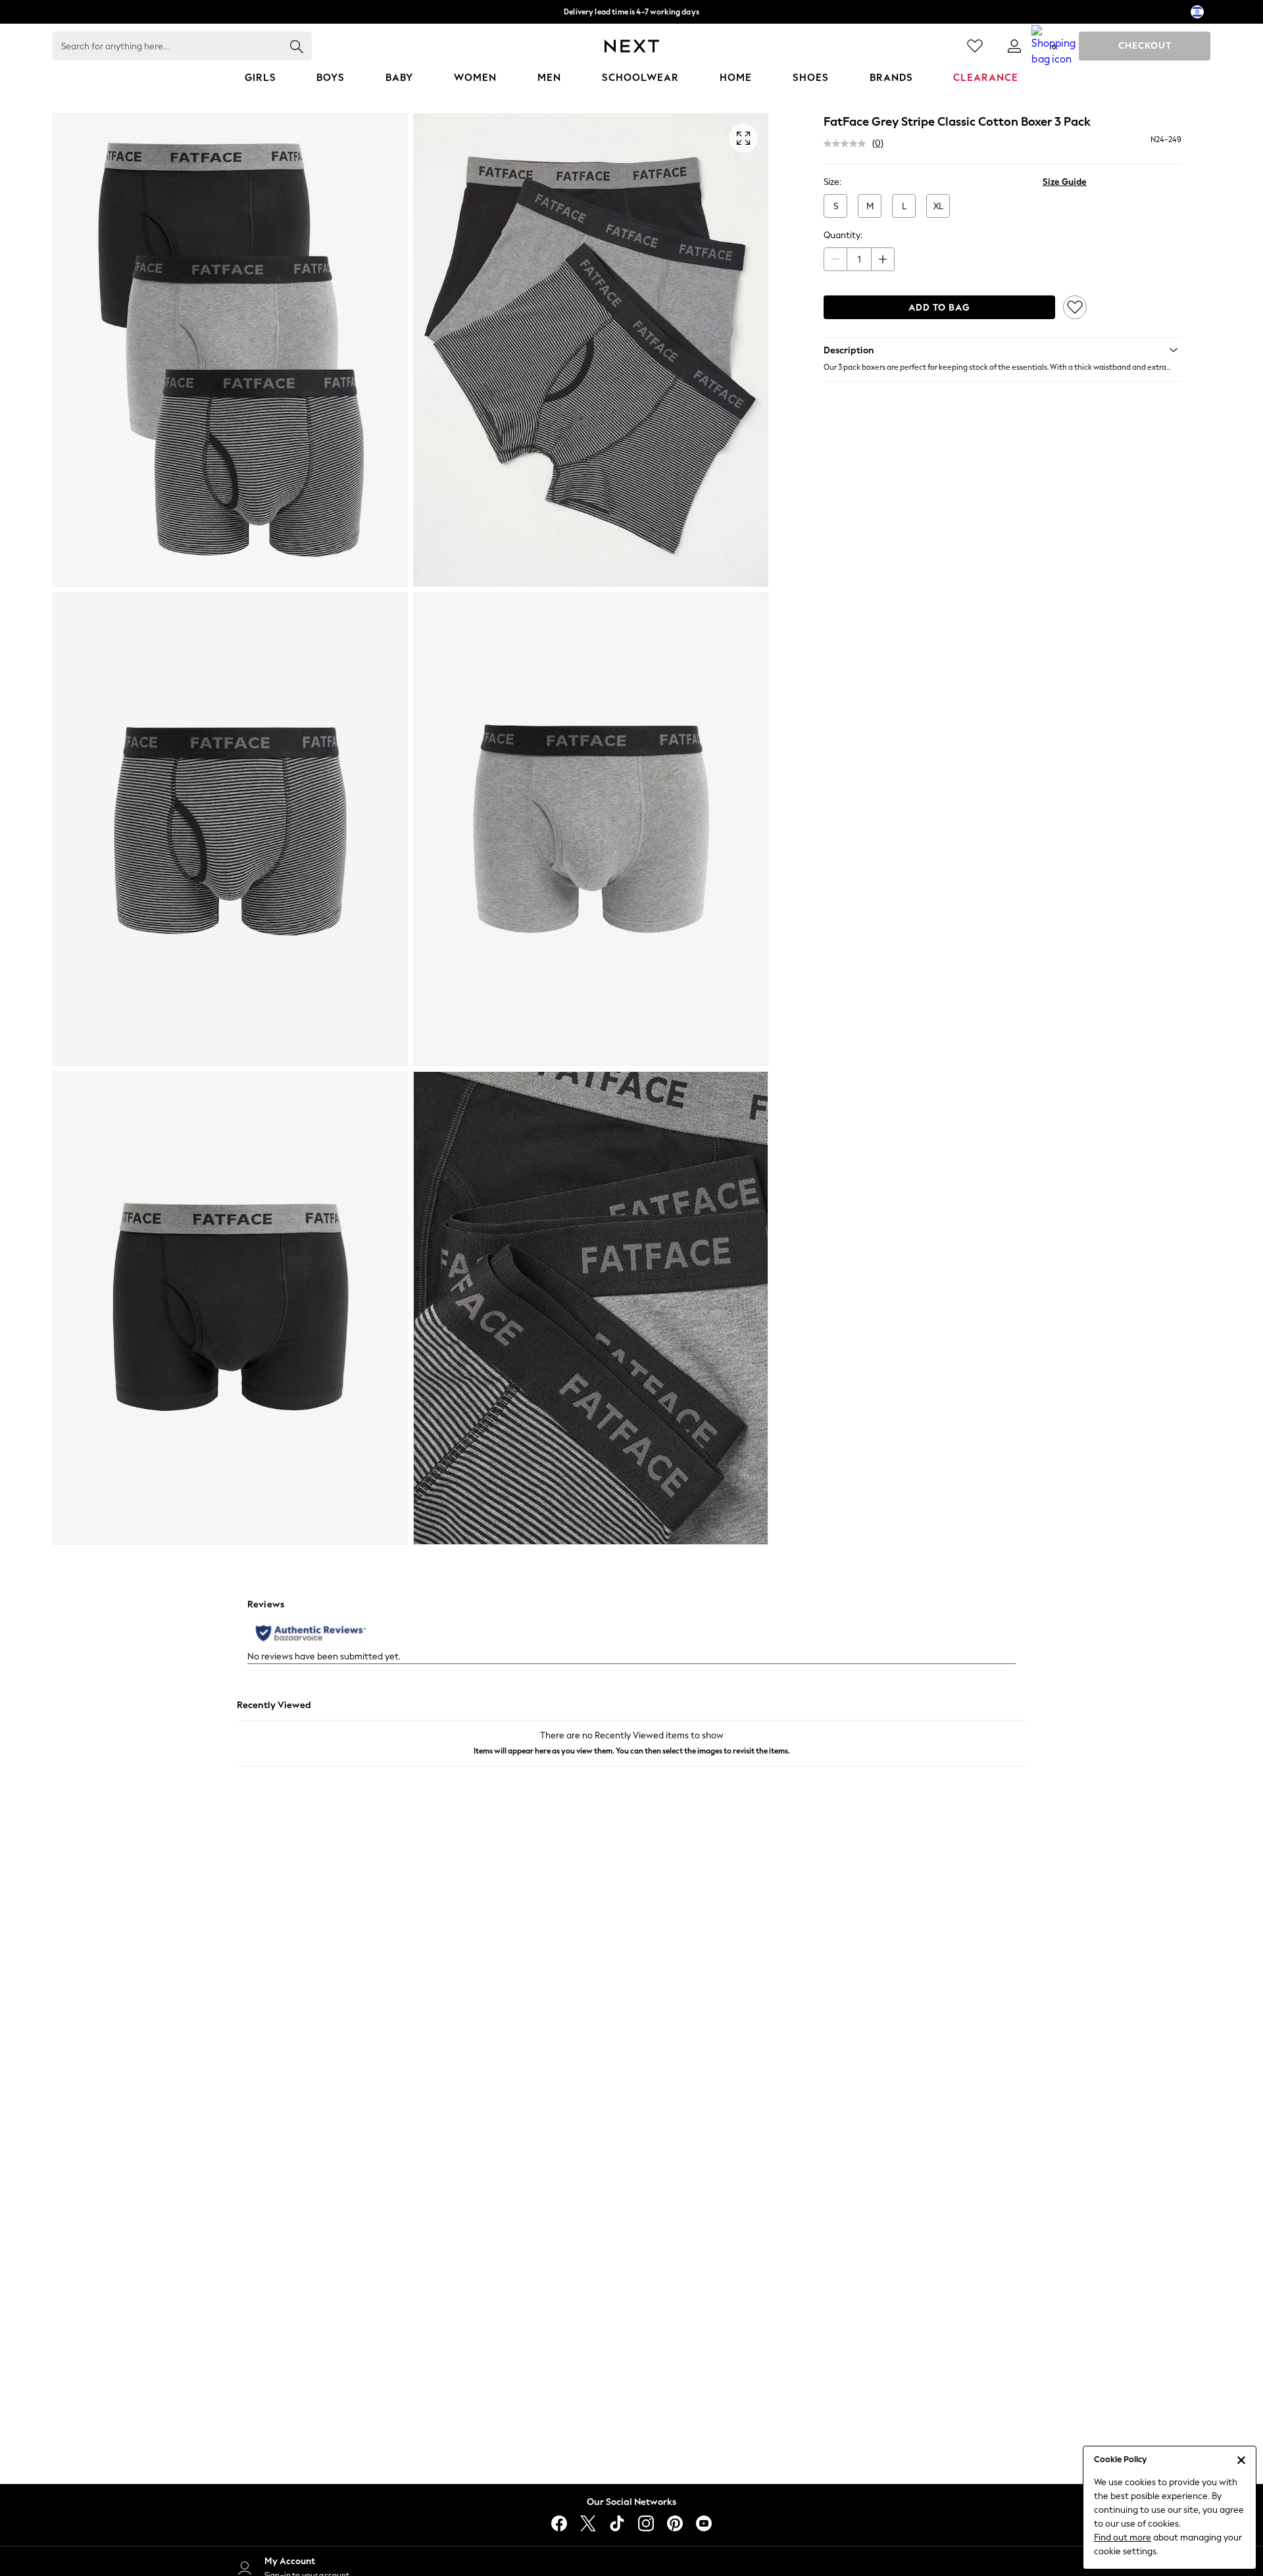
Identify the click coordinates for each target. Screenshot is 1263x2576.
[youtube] (704, 2523)
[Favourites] (975, 46)
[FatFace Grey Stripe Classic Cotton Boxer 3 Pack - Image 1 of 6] (230, 350)
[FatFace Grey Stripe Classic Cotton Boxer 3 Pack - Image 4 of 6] (591, 829)
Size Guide (1065, 182)
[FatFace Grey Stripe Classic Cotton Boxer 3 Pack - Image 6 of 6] (591, 1308)
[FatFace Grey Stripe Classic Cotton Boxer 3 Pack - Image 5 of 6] (230, 1308)
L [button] (904, 206)
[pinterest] (675, 2523)
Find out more (1123, 2538)
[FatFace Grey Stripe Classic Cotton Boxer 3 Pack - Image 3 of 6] (230, 829)
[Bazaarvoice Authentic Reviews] (311, 1633)
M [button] (870, 206)
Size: (832, 182)
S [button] (836, 206)
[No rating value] (848, 143)
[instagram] (646, 2523)
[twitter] (588, 2523)
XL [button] (938, 206)
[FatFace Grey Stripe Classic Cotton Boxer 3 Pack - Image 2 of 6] (591, 350)
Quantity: (843, 235)
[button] (1003, 350)
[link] (1014, 46)
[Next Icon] (632, 46)
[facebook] (559, 2523)
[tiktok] (617, 2523)
